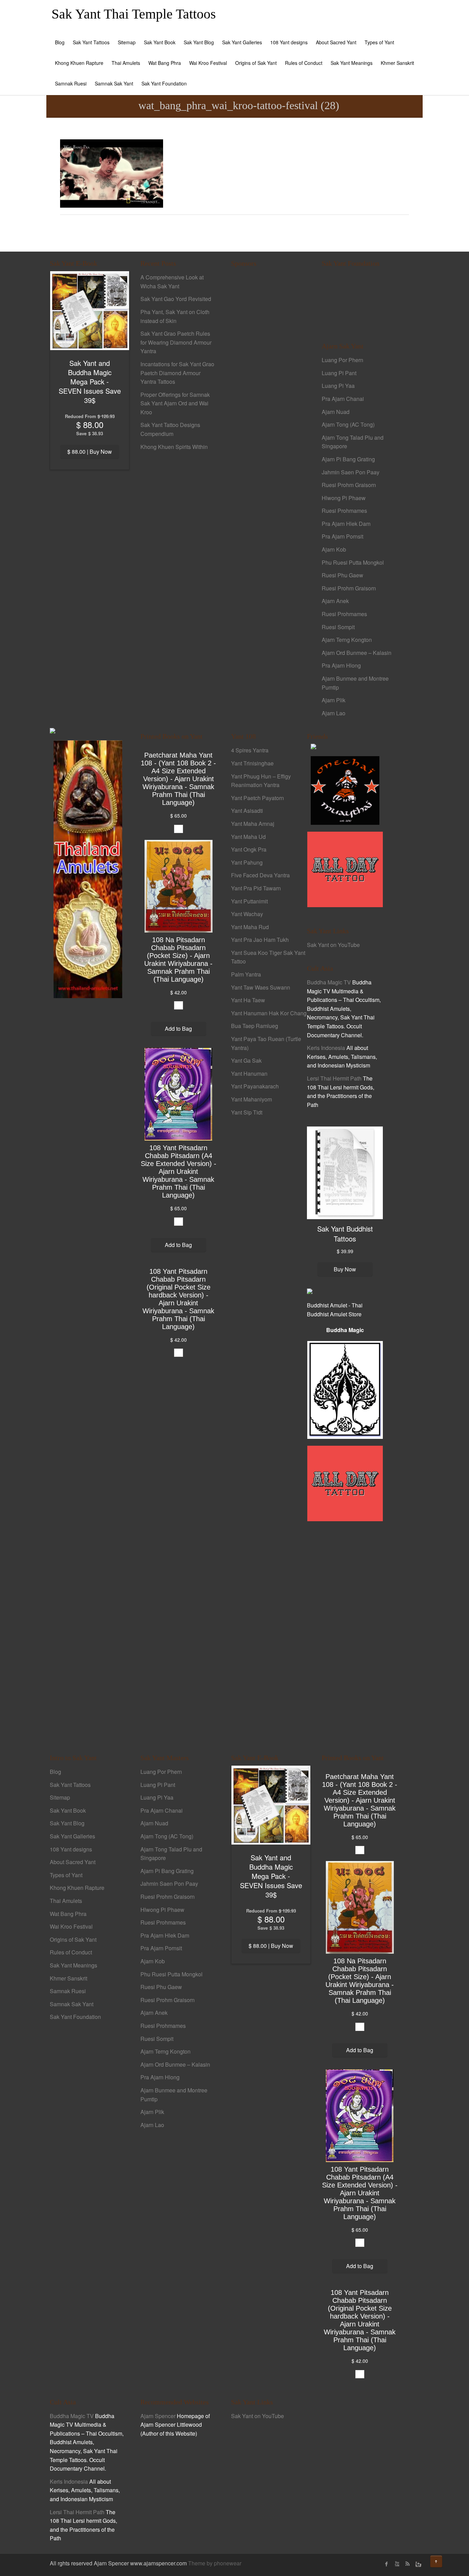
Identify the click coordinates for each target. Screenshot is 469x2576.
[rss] (407, 2564)
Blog (60, 42)
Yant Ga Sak (246, 1060)
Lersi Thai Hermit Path (334, 1078)
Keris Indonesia (326, 1048)
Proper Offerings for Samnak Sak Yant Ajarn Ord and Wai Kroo (175, 403)
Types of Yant (379, 42)
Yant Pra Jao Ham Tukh (260, 940)
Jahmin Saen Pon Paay (351, 472)
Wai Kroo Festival (208, 63)
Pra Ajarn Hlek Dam (346, 524)
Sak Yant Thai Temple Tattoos (134, 14)
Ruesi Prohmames (344, 511)
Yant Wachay (247, 914)
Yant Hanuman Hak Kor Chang (269, 1013)
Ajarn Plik (334, 700)
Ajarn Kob (334, 549)
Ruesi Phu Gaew (342, 575)
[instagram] (417, 2564)
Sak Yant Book (160, 42)
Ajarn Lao (334, 713)
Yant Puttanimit (249, 901)
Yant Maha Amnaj (253, 824)
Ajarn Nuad (336, 412)
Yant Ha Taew (248, 1000)
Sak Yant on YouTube (333, 945)
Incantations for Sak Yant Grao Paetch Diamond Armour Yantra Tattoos (177, 373)
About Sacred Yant (336, 42)
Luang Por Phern (342, 360)
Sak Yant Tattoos (91, 42)
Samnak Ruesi (71, 83)
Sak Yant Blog (199, 42)
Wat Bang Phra (165, 63)
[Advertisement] (269, 391)
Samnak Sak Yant (114, 83)
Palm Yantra (246, 974)
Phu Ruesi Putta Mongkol (353, 562)
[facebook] (387, 2564)
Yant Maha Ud (248, 837)
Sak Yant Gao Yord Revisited (176, 299)
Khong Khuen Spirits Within (174, 447)
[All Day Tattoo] (345, 869)
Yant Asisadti (247, 811)
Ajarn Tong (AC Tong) (348, 424)
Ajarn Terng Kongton (347, 640)
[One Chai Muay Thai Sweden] (345, 790)
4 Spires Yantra (250, 750)
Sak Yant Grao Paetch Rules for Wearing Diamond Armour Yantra (176, 342)
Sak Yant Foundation (164, 83)
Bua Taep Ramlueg (255, 1026)
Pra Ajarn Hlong (341, 665)
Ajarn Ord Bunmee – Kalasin (357, 653)
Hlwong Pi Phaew (344, 498)
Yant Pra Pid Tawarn (256, 888)
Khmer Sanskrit (397, 63)
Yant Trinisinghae (252, 763)
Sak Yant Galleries (242, 42)
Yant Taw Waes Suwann (261, 987)
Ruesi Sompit (338, 627)
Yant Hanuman (249, 1073)
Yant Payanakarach (255, 1086)
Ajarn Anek (335, 601)
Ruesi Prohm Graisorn (349, 485)
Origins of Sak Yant (256, 63)
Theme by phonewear (215, 2563)
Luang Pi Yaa (338, 386)
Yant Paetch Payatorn (258, 798)
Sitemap (127, 42)
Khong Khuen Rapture (79, 63)
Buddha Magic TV (329, 982)
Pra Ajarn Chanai (343, 399)
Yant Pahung (247, 862)
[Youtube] (397, 2564)
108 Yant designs (289, 42)
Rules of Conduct (304, 63)
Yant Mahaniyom (251, 1099)
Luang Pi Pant (339, 373)
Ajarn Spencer (158, 2416)
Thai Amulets (126, 63)
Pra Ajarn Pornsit (342, 536)
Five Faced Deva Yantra (260, 875)
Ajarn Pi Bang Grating (348, 459)
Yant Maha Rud (250, 927)
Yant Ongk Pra (249, 849)
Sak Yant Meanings (352, 63)
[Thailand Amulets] (88, 869)
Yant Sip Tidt (247, 1112)
